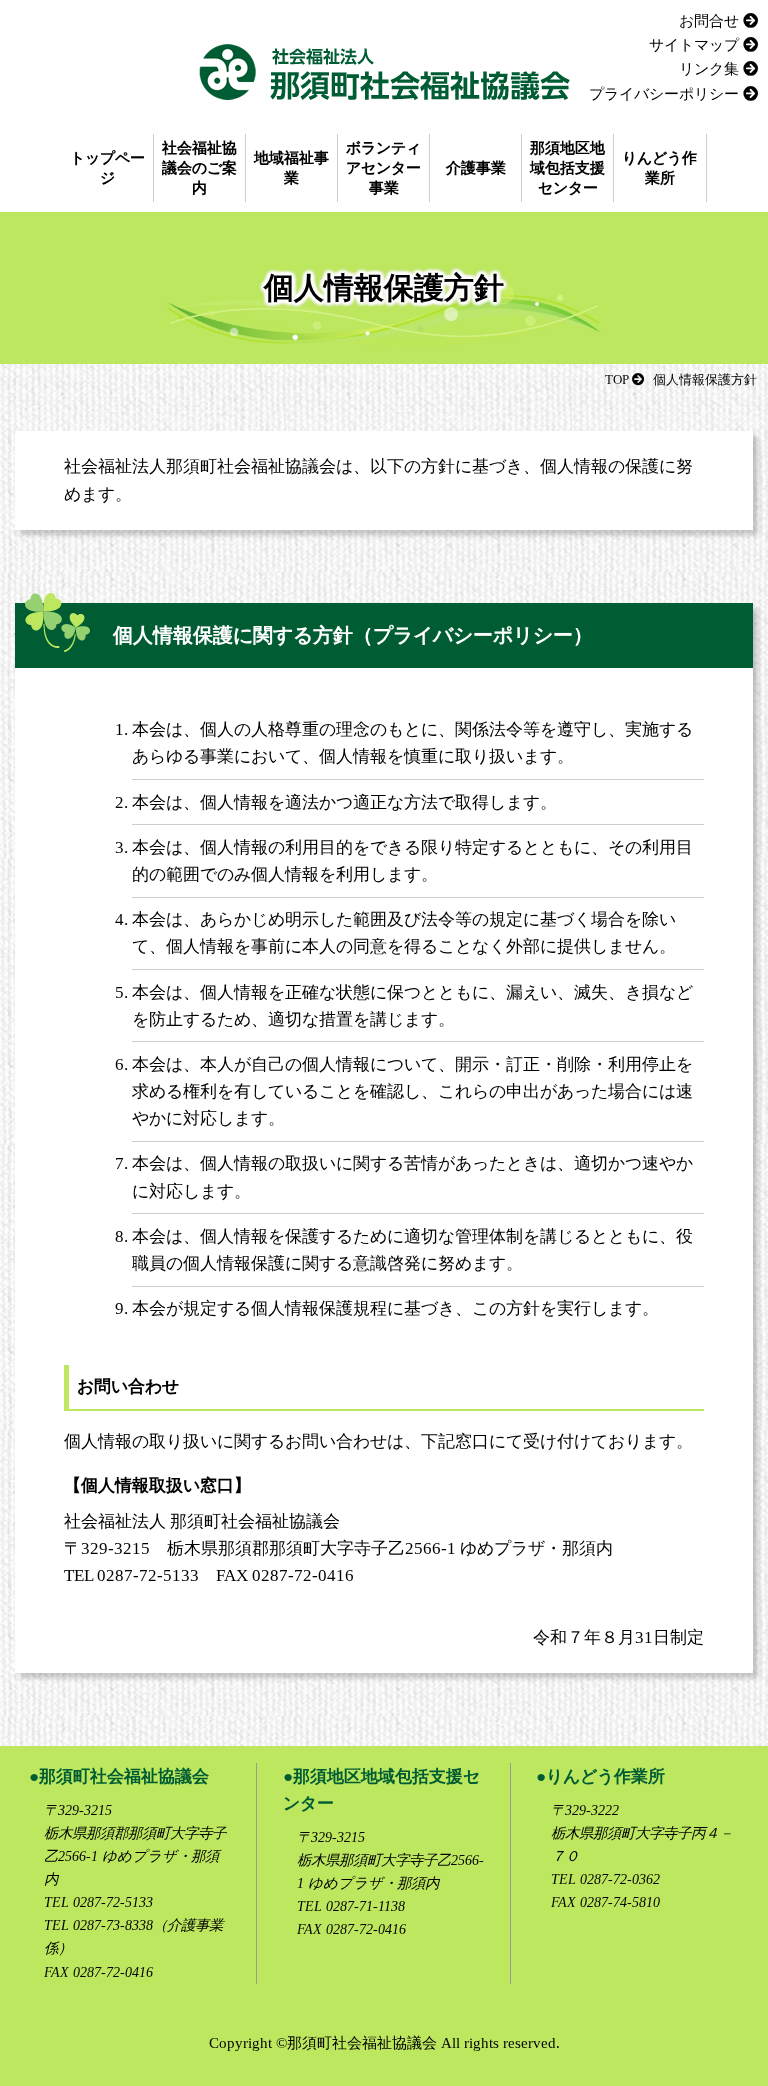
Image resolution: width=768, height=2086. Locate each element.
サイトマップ (694, 44)
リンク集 (709, 68)
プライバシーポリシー (664, 93)
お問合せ (709, 20)
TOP (617, 380)
